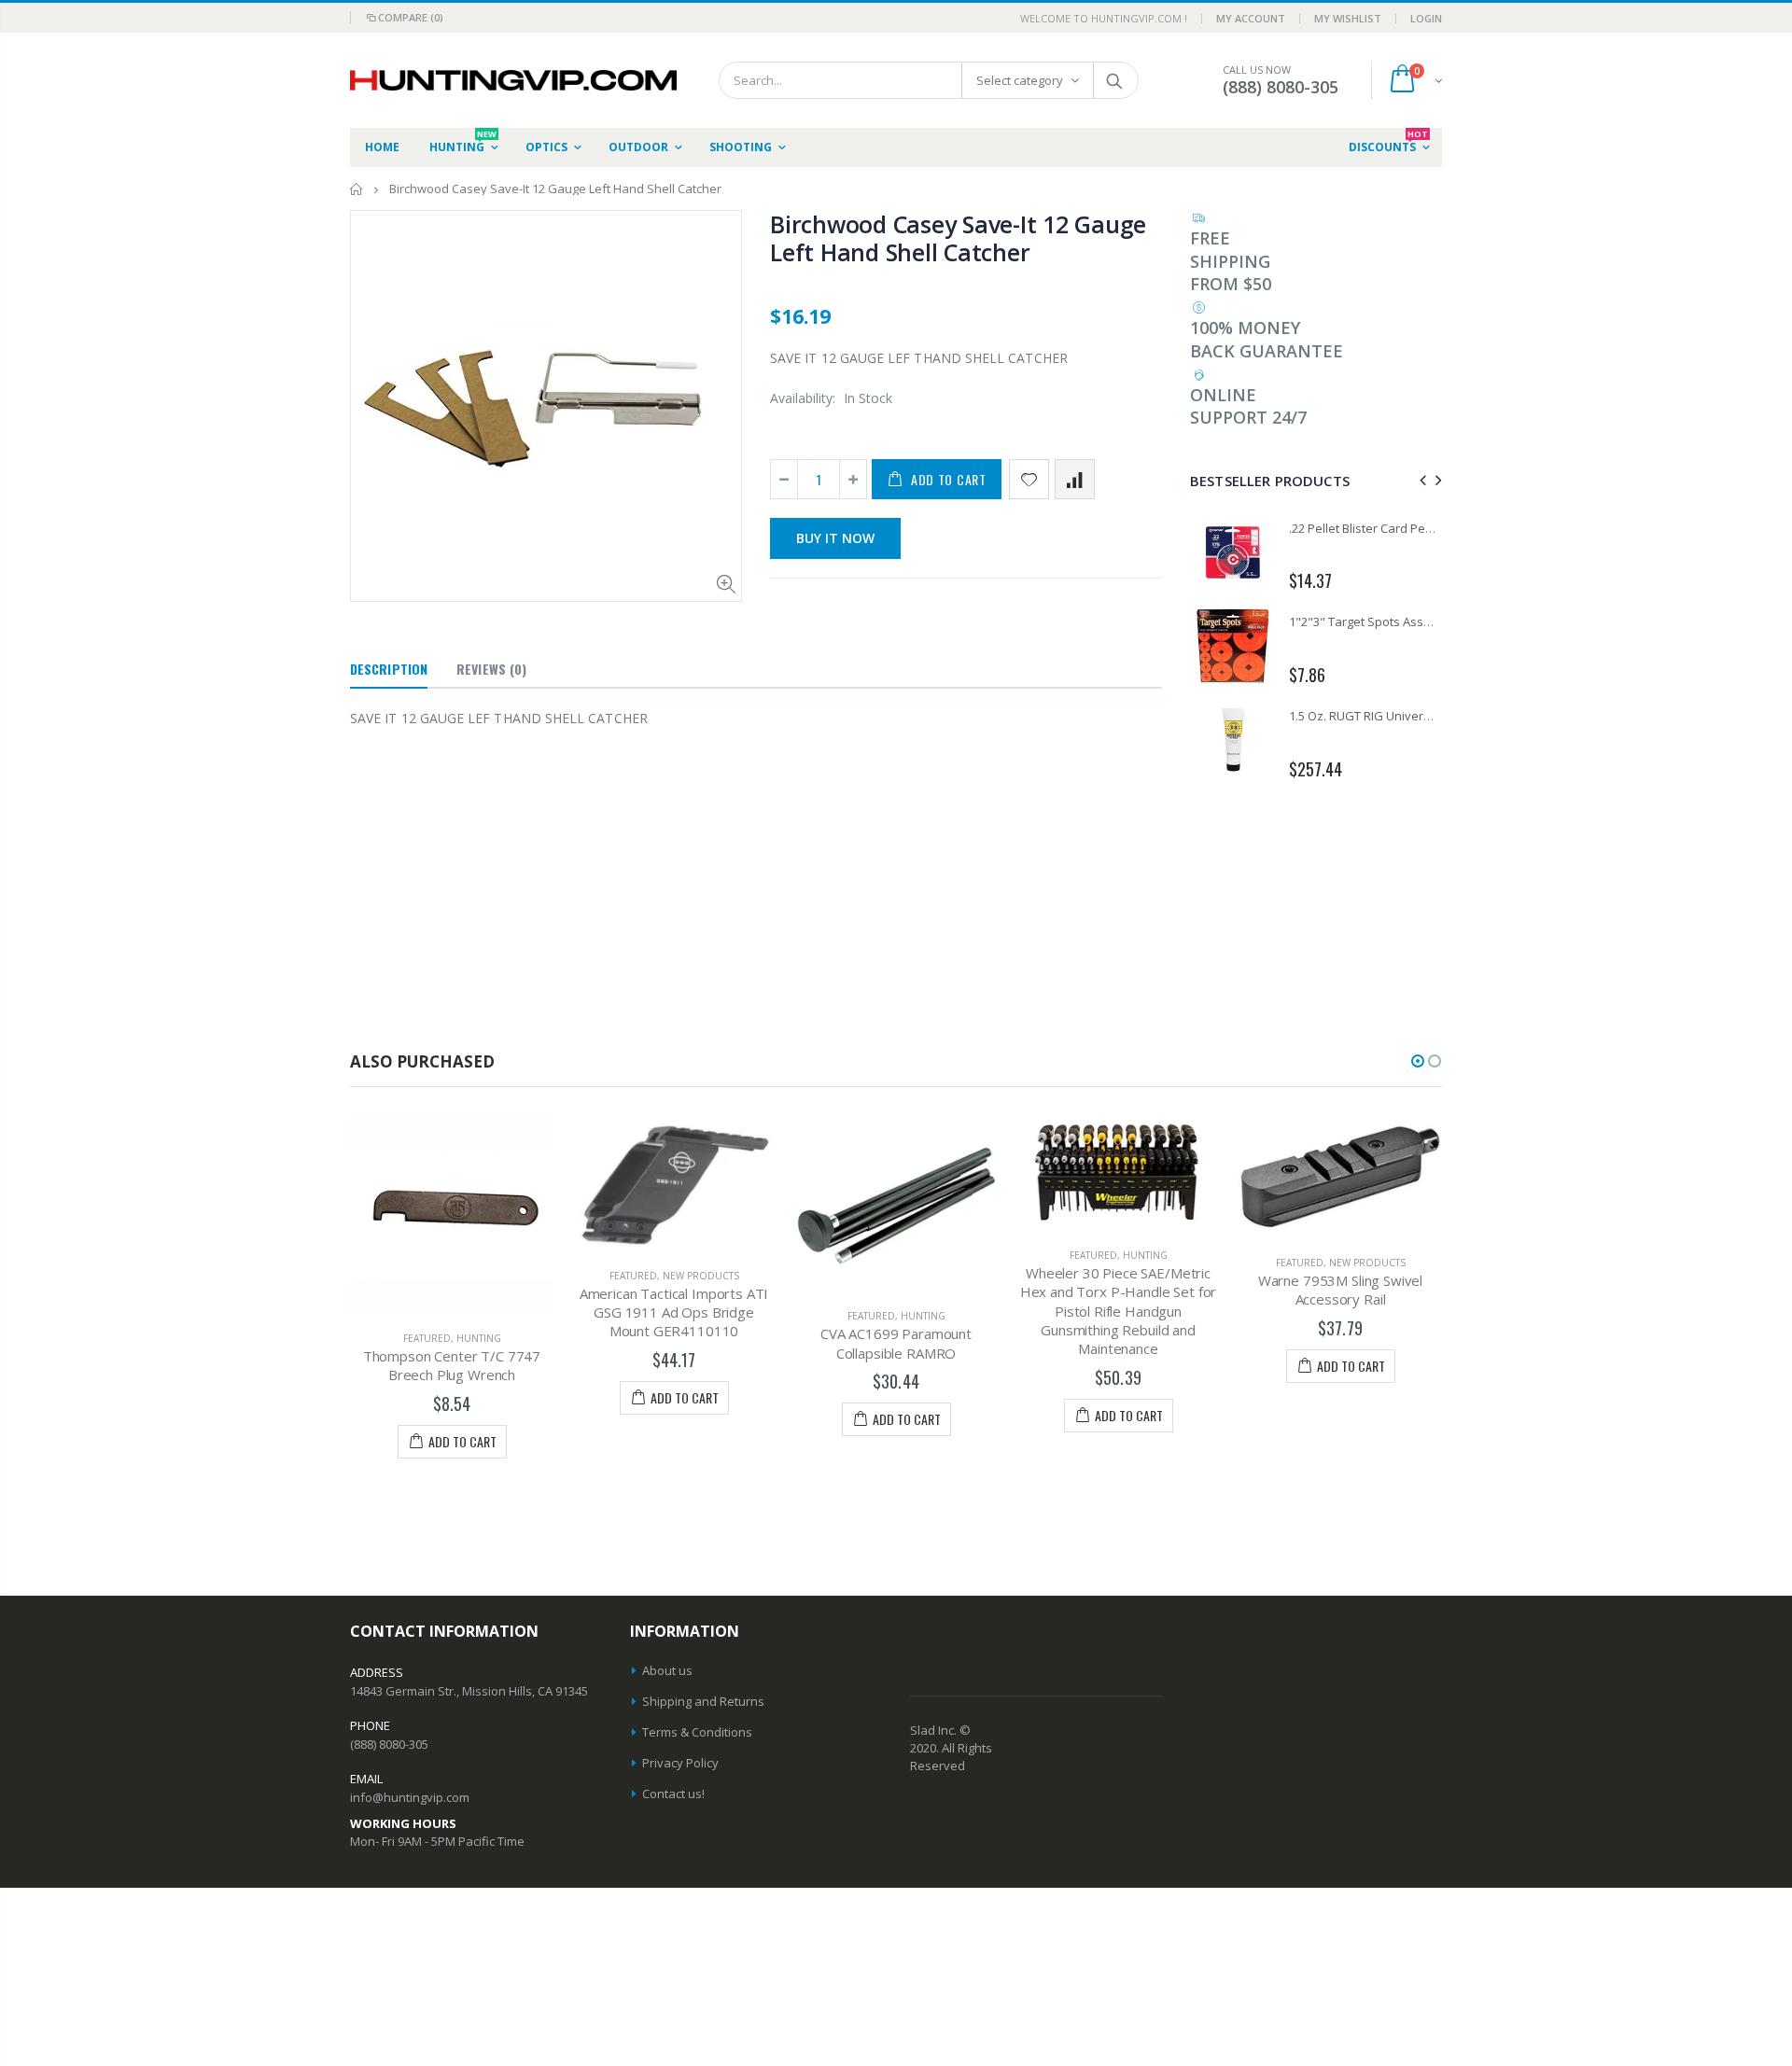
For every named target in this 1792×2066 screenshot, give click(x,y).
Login (1426, 18)
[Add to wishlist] (1029, 479)
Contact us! (673, 1794)
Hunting (479, 1338)
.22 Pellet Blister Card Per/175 (1372, 528)
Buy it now (835, 538)
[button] (1418, 1061)
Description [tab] (389, 669)
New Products (701, 1276)
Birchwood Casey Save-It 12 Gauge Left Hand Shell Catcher (958, 238)
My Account (1251, 18)
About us (667, 1670)
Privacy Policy (680, 1763)
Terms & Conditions (697, 1732)
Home (357, 189)
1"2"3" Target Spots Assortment (1379, 621)
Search (1115, 80)
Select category (1020, 80)
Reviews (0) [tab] (491, 669)
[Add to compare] (1075, 479)
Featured (427, 1338)
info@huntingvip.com (410, 1797)
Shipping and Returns (703, 1701)
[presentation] (1420, 480)
